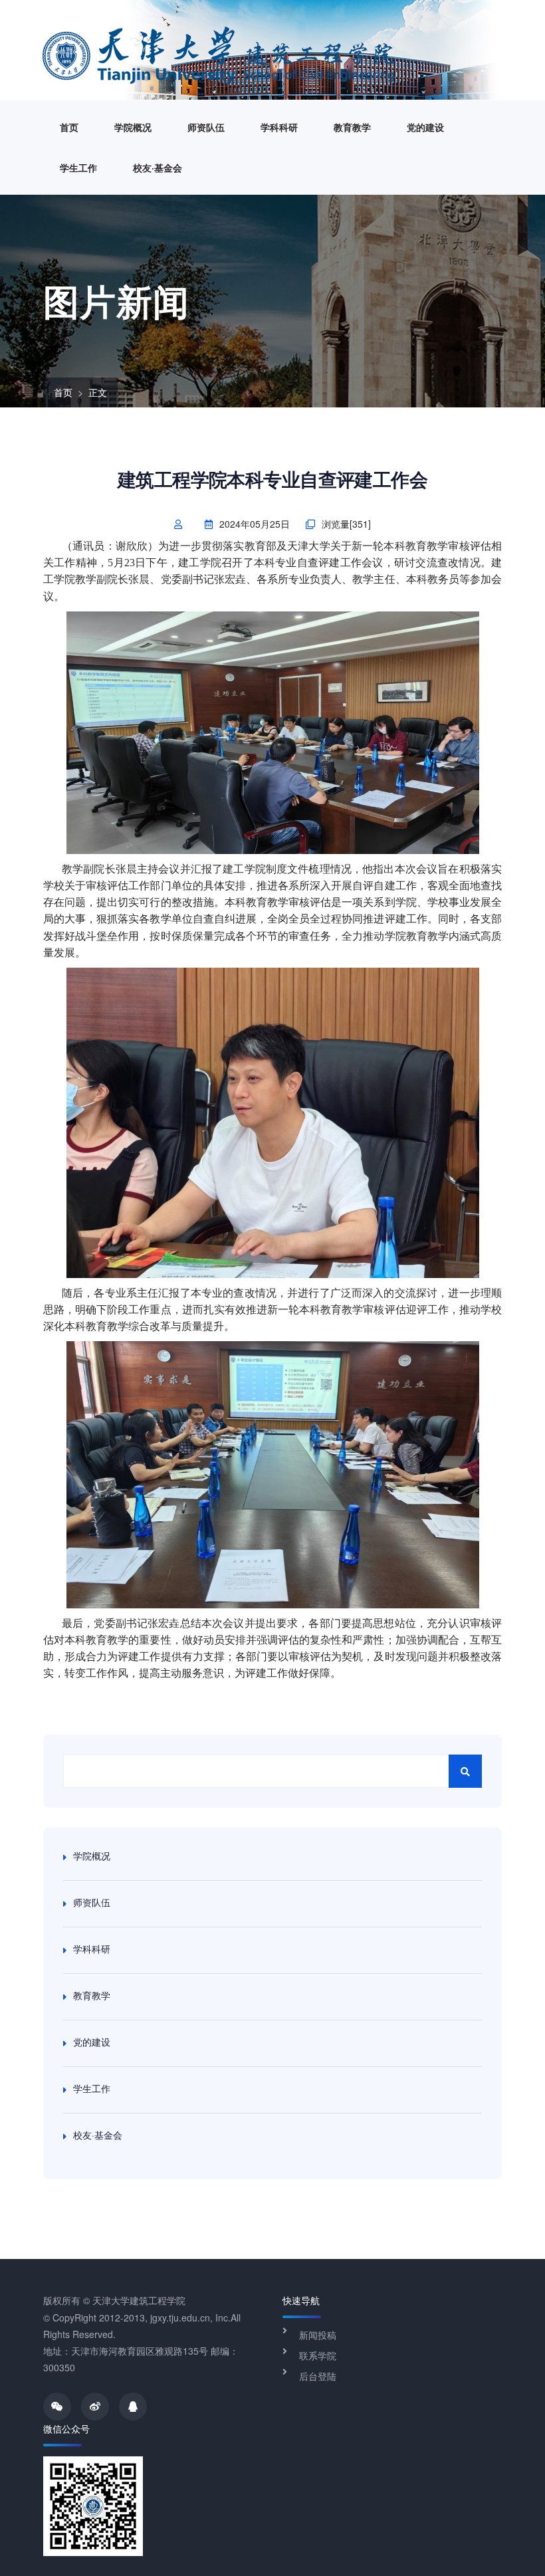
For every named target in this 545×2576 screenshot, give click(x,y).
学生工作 (78, 167)
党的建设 (425, 127)
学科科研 (279, 127)
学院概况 (133, 127)
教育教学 (352, 127)
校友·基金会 (158, 167)
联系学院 (318, 2355)
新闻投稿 (318, 2335)
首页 (69, 127)
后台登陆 (318, 2376)
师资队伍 (206, 127)
